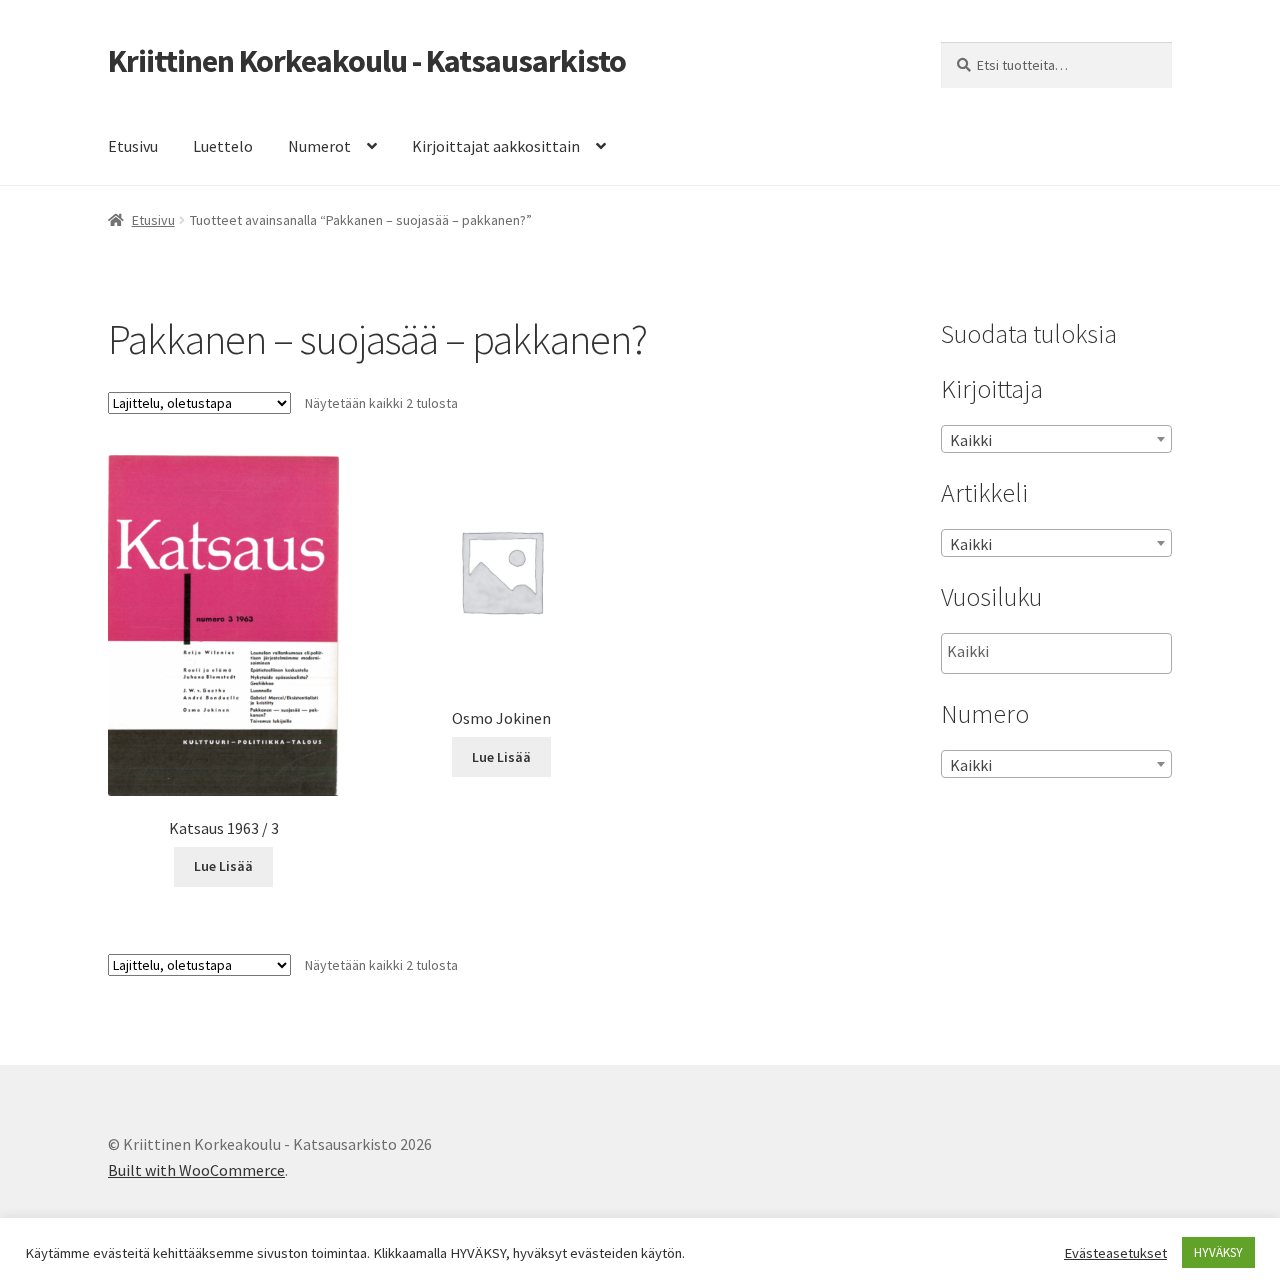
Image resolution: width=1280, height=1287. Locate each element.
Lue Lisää (223, 866)
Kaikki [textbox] (971, 440)
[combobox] (1056, 439)
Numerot (319, 146)
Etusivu (133, 146)
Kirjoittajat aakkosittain (496, 146)
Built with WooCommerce (196, 1170)
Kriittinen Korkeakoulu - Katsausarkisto (367, 61)
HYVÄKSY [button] (1218, 1252)
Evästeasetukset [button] (1115, 1253)
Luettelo (223, 146)
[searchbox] (1047, 652)
